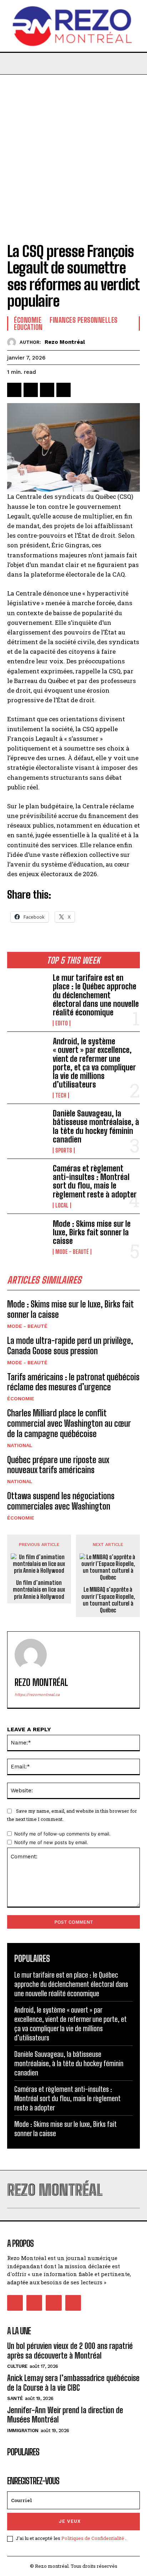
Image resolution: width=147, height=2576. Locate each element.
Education (28, 327)
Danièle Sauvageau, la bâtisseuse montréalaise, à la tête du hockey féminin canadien (96, 1126)
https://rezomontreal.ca (37, 1695)
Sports (64, 1150)
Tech (61, 1095)
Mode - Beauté (72, 1252)
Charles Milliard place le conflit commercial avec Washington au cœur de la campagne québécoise (69, 1423)
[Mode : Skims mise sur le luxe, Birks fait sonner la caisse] (27, 1237)
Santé (15, 2398)
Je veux (70, 2521)
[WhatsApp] (64, 390)
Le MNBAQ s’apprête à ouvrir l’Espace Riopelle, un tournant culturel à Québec (108, 1600)
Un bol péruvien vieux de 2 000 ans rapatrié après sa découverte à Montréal (70, 2351)
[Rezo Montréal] (13, 342)
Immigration (23, 2431)
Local (62, 1205)
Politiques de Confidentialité (93, 2538)
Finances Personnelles (84, 320)
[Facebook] (14, 390)
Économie (21, 1399)
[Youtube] (73, 2303)
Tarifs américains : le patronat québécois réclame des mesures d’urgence (73, 1382)
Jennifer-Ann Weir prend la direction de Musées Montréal (65, 2415)
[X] (31, 390)
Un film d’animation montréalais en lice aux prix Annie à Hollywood (39, 1589)
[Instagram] (34, 2303)
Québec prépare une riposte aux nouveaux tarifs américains (58, 1465)
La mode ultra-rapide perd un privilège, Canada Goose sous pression (70, 1346)
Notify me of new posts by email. (51, 1842)
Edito (62, 1023)
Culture (17, 2366)
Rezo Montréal (65, 342)
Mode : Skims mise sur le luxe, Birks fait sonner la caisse (92, 1232)
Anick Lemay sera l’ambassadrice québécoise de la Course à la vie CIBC (73, 2383)
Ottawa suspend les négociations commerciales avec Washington (61, 1501)
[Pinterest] (47, 390)
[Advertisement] (73, 152)
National (20, 1445)
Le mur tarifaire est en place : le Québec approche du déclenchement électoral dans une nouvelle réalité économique (96, 995)
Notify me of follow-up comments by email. (62, 1834)
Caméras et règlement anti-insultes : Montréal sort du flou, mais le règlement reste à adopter (95, 1181)
